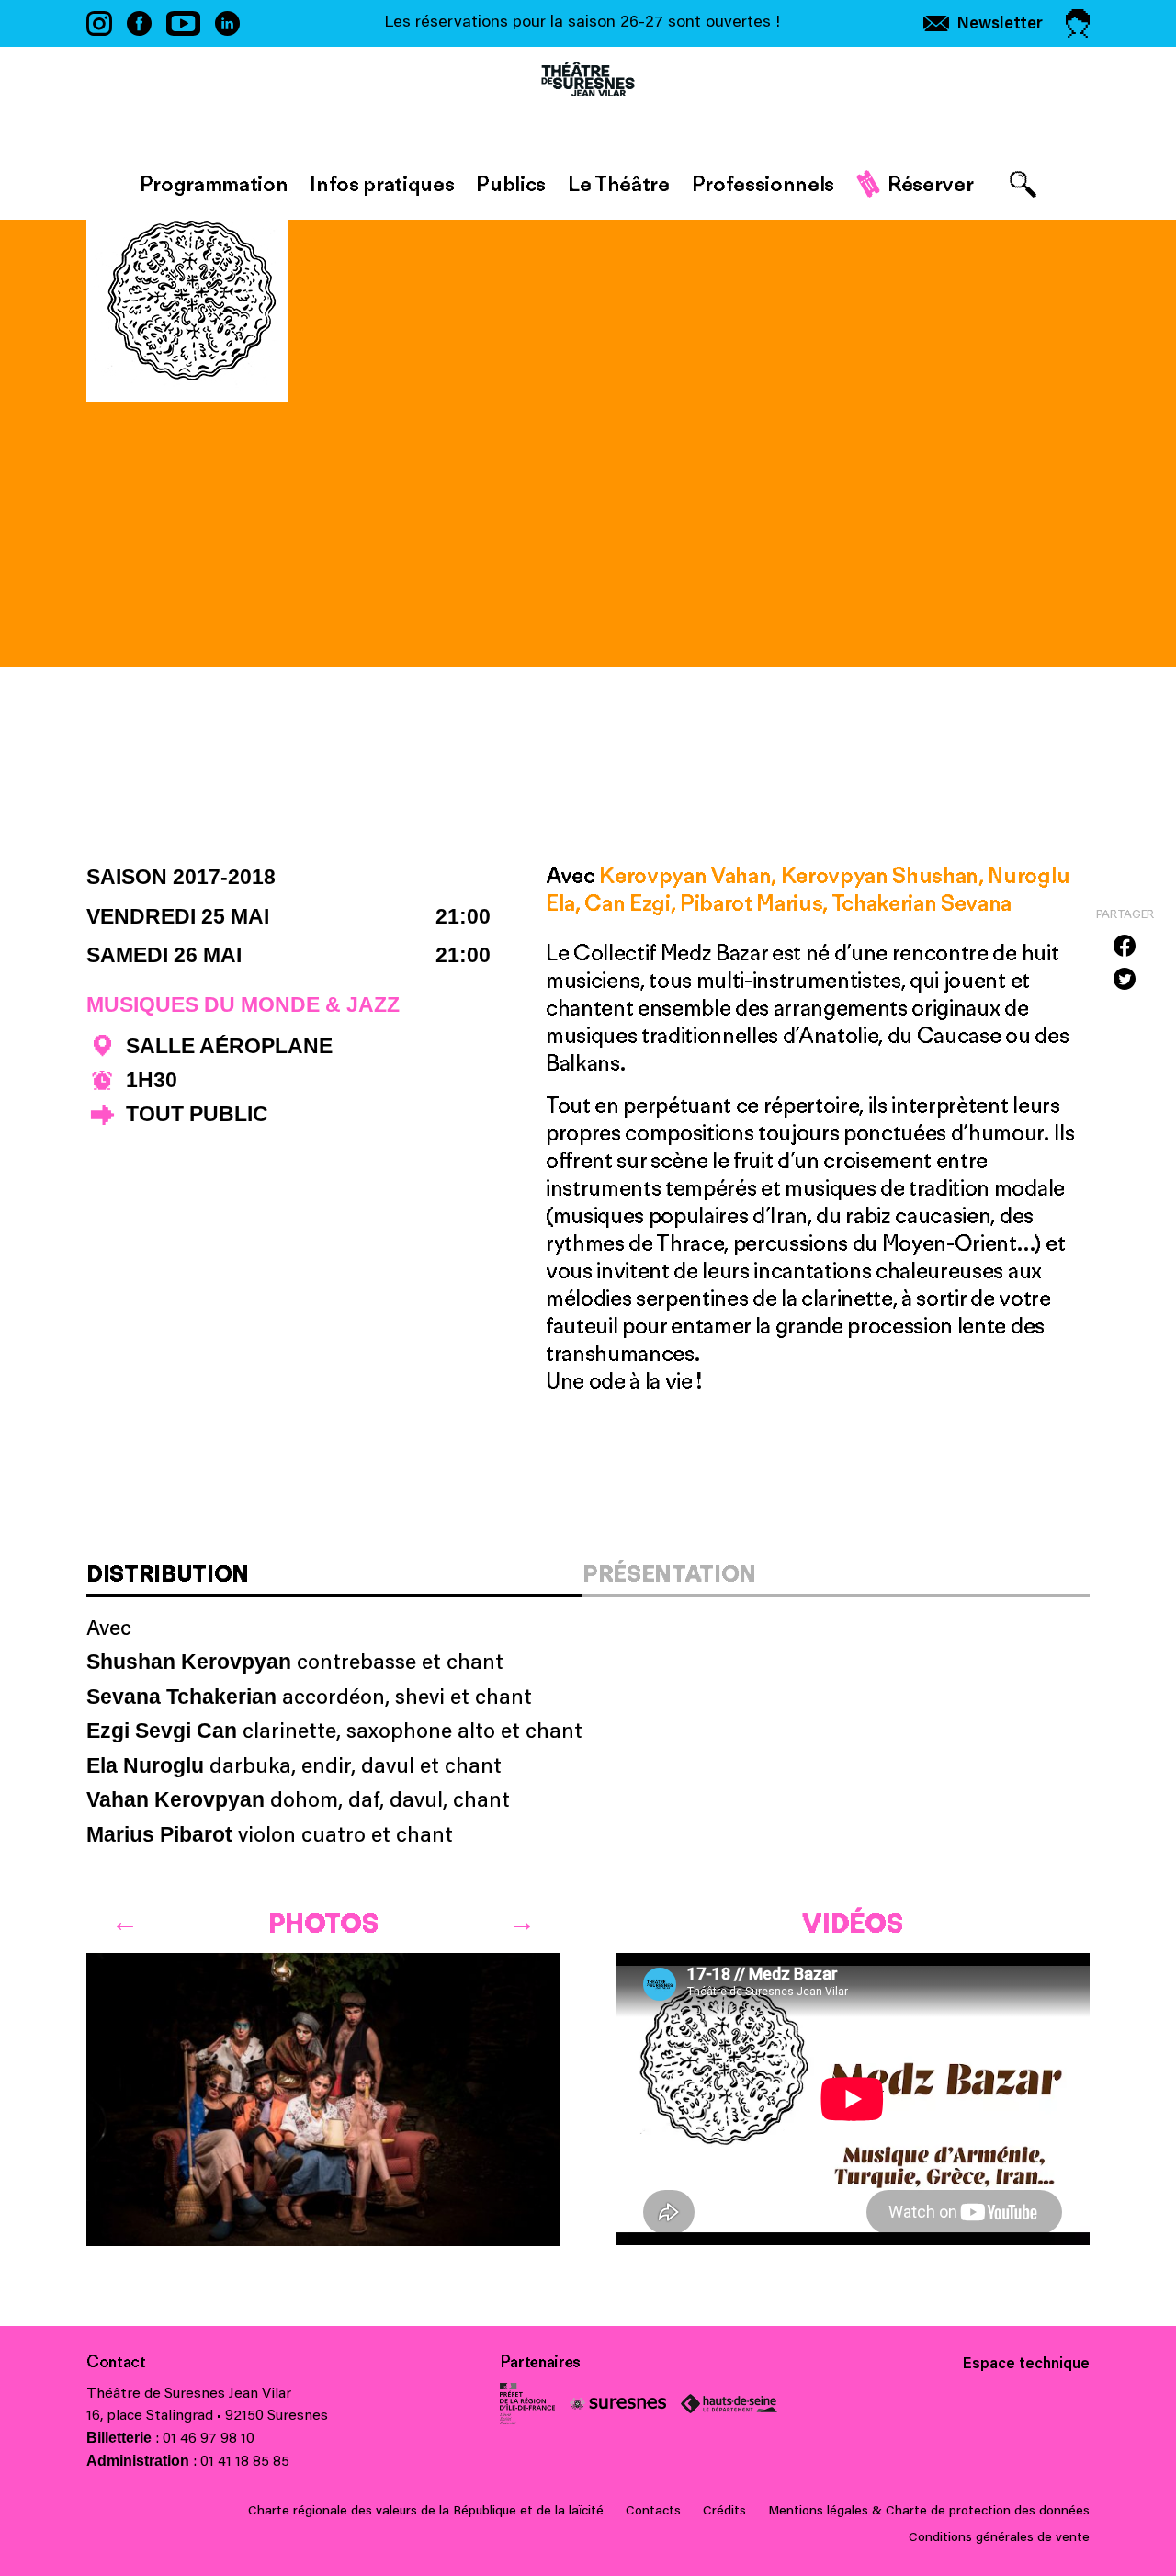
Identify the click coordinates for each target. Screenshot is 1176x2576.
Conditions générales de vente (999, 2538)
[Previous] (125, 1918)
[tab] (334, 1579)
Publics (511, 183)
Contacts (653, 2512)
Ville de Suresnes (618, 2404)
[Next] (522, 1918)
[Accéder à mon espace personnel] (1078, 23)
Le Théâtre (619, 183)
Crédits (724, 2512)
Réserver (930, 183)
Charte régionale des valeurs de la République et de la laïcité (426, 2512)
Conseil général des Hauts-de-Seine (729, 2404)
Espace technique (1026, 2365)
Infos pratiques (382, 183)
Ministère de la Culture (527, 2404)
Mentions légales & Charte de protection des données (929, 2512)
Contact (116, 2362)
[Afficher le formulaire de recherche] (1023, 184)
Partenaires (540, 2362)
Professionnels (763, 183)
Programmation (214, 183)
